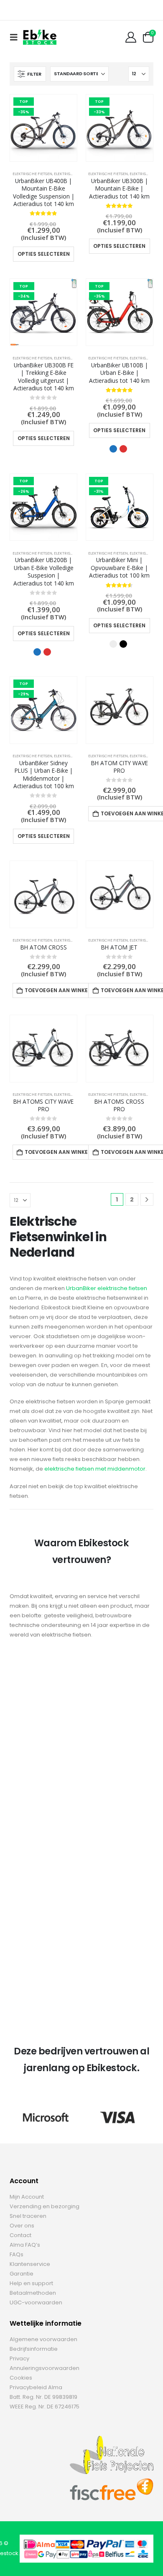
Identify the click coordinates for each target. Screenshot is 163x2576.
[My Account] (131, 37)
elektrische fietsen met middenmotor (95, 1469)
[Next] (147, 1200)
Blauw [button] (113, 449)
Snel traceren (28, 2216)
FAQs (17, 2254)
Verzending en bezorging (45, 2206)
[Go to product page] (120, 710)
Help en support (31, 2283)
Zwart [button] (123, 644)
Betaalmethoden (33, 2293)
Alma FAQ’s (25, 2245)
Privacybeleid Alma (36, 2387)
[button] (16, 37)
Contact (20, 2235)
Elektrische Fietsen (32, 174)
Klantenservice (30, 2264)
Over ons (22, 2226)
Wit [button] (113, 644)
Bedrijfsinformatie (34, 2349)
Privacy (19, 2358)
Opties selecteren (44, 254)
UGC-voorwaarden (36, 2302)
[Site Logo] (40, 37)
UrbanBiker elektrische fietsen (107, 1288)
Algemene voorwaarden (43, 2339)
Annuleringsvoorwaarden (45, 2368)
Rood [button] (123, 449)
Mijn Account (27, 2197)
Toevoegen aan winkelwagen (66, 990)
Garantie (22, 2274)
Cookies (21, 2378)
